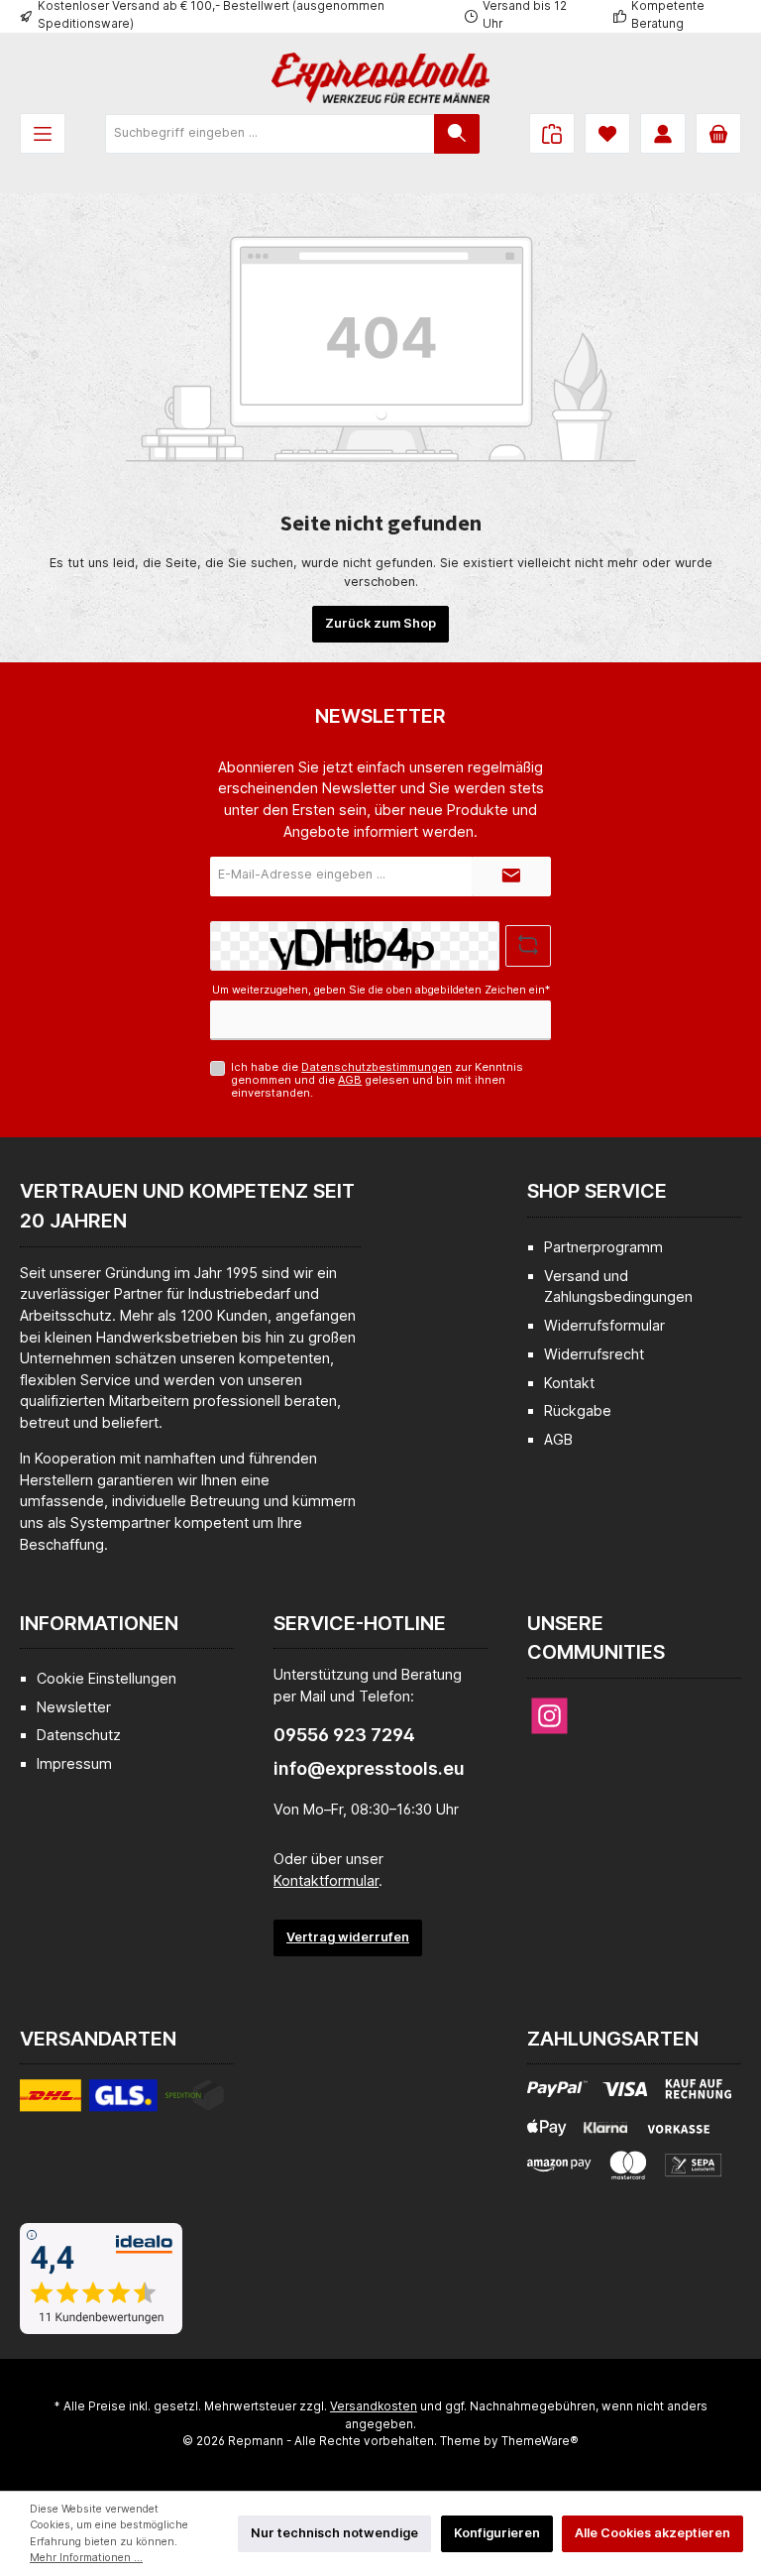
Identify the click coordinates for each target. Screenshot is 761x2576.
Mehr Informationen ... (86, 2558)
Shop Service (597, 1191)
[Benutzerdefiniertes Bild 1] (122, 2103)
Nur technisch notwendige (334, 2533)
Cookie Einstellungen (107, 1678)
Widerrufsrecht (594, 1354)
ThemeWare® (540, 2441)
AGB (350, 1080)
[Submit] (511, 877)
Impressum (74, 1763)
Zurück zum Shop (380, 623)
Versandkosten (374, 2406)
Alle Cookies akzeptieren (652, 2533)
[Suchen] (457, 134)
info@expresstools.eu (369, 1768)
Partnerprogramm (603, 1247)
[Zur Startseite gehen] (380, 78)
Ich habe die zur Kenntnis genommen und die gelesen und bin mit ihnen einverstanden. (377, 1080)
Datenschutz (79, 1735)
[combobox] (270, 134)
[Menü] (43, 133)
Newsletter (74, 1707)
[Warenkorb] (718, 133)
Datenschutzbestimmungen (377, 1067)
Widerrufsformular (604, 1325)
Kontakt (569, 1383)
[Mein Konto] (663, 133)
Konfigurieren (497, 2533)
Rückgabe (578, 1410)
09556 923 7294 (344, 1735)
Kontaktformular (326, 1880)
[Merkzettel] (607, 133)
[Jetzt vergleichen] (552, 133)
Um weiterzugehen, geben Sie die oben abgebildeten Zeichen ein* (381, 990)
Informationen (99, 1623)
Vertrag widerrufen (348, 1937)
